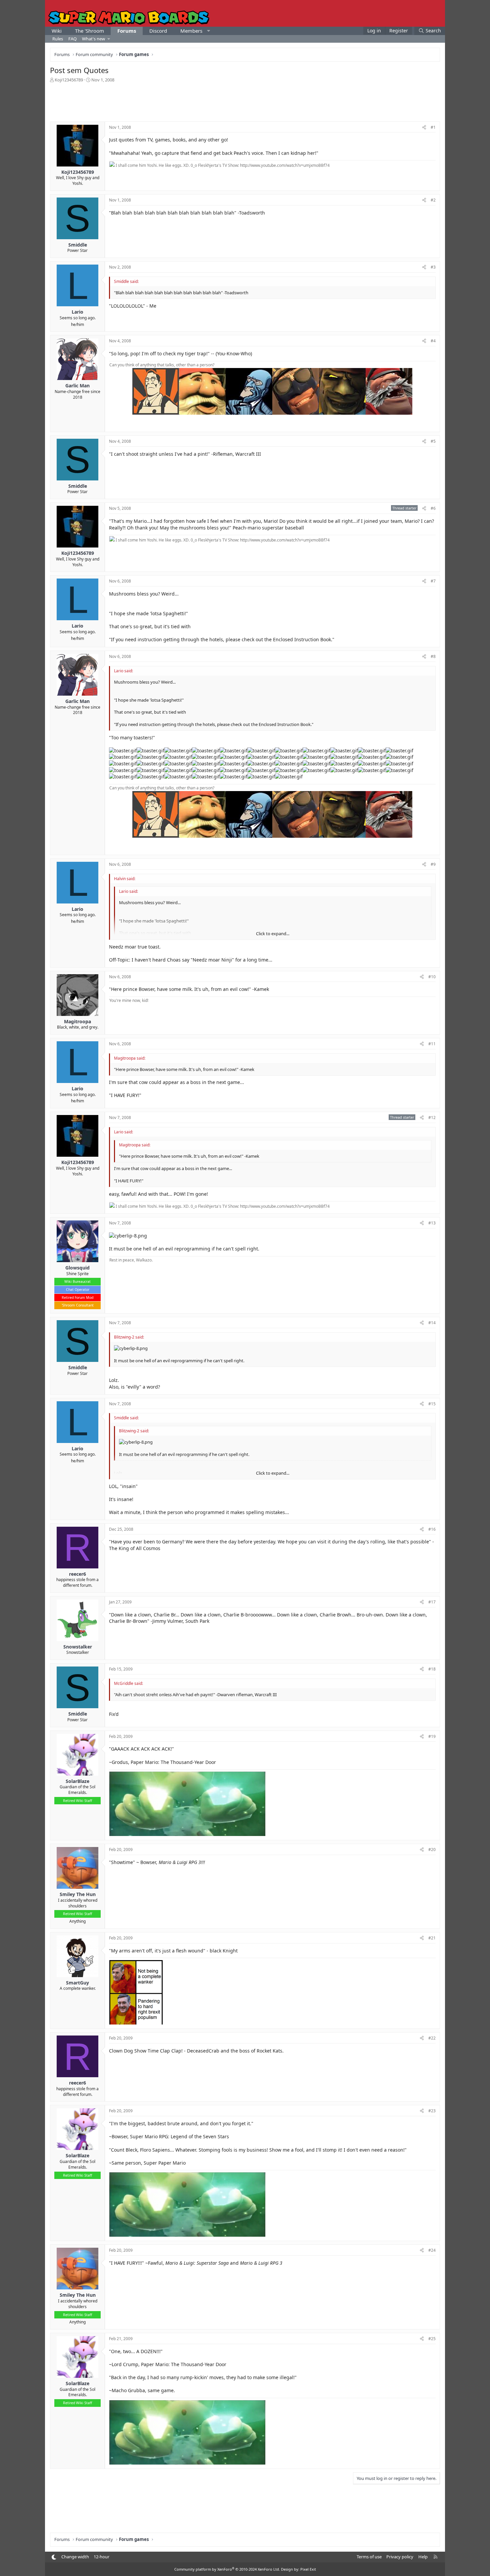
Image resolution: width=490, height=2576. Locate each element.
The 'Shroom (89, 31)
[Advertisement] (245, 101)
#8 (433, 656)
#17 (432, 1602)
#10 (432, 977)
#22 (432, 2038)
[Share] (424, 128)
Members (191, 31)
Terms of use (369, 2557)
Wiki (57, 31)
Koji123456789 (69, 80)
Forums (127, 31)
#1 (433, 127)
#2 (433, 200)
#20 (432, 1850)
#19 (432, 1736)
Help (423, 2557)
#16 (432, 1529)
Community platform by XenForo (227, 2569)
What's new (93, 39)
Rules (58, 39)
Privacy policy (400, 2557)
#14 (432, 1323)
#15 (432, 1404)
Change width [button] (75, 2557)
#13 (432, 1223)
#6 (433, 508)
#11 (432, 1044)
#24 (432, 2250)
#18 (432, 1669)
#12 (432, 1118)
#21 (432, 1938)
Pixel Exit (308, 2569)
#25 (432, 2339)
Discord (158, 31)
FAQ (72, 39)
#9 (433, 864)
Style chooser (54, 2557)
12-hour (101, 2557)
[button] (208, 31)
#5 (433, 441)
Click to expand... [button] (273, 934)
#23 (432, 2111)
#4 (433, 341)
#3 (433, 267)
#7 (433, 581)
